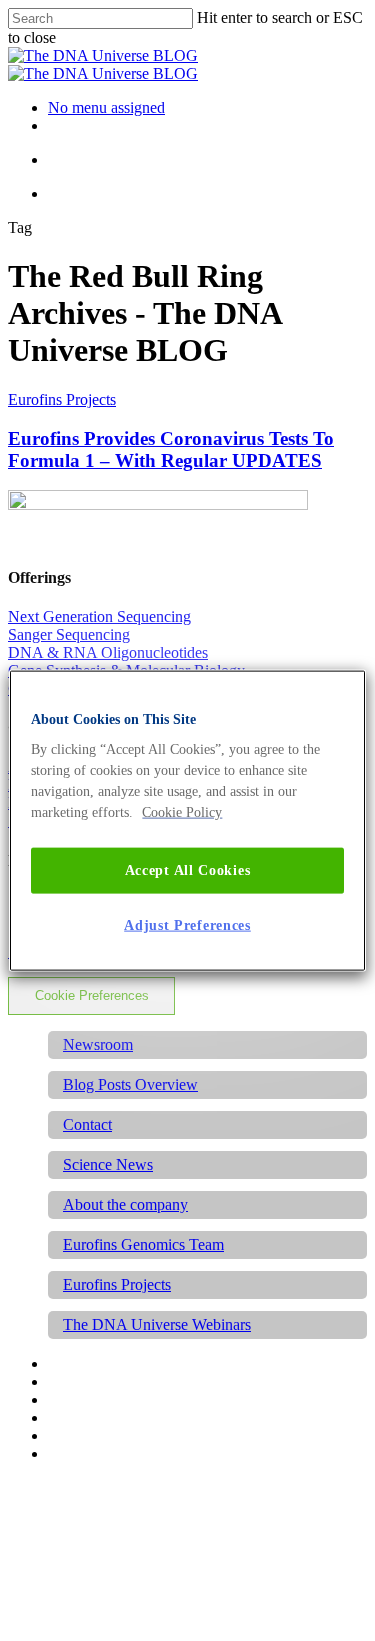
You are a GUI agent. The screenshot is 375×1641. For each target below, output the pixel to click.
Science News (108, 1164)
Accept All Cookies (188, 870)
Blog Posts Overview (130, 1084)
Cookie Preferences (92, 995)
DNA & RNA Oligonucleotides (108, 652)
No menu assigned (106, 107)
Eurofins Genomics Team (143, 1244)
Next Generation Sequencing (99, 616)
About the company (125, 1204)
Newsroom (98, 1044)
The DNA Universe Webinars (157, 1324)
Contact (87, 1124)
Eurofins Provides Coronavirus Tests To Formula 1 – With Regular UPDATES (171, 449)
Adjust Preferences (187, 924)
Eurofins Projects (62, 399)
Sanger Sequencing (69, 634)
